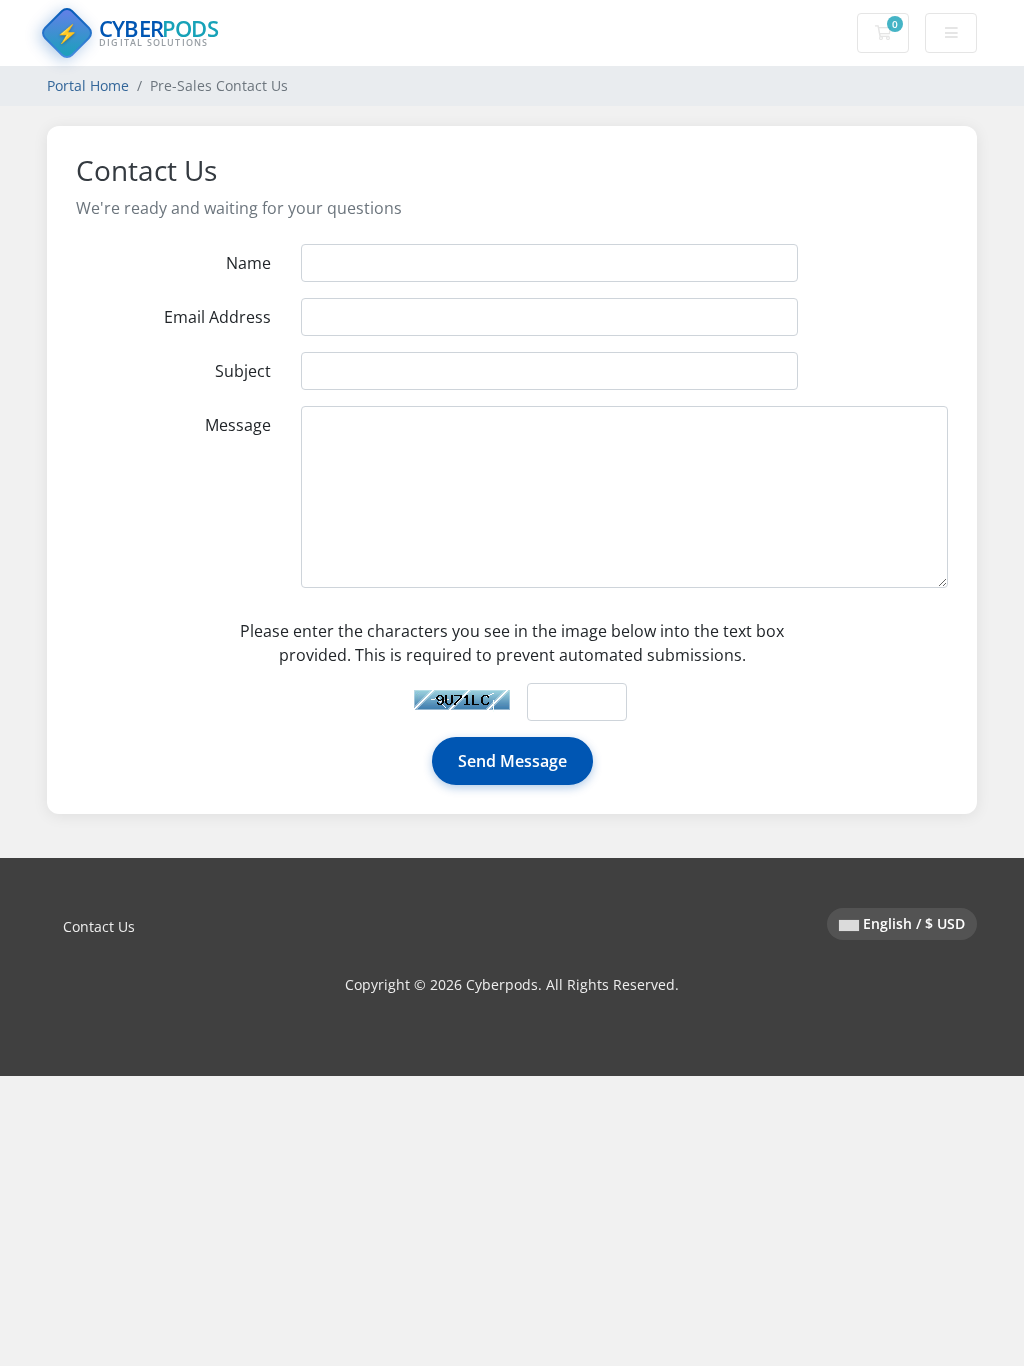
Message (238, 425)
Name (248, 263)
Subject (243, 371)
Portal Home (88, 85)
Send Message (512, 761)
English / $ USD (912, 923)
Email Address (217, 317)
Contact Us (99, 926)
